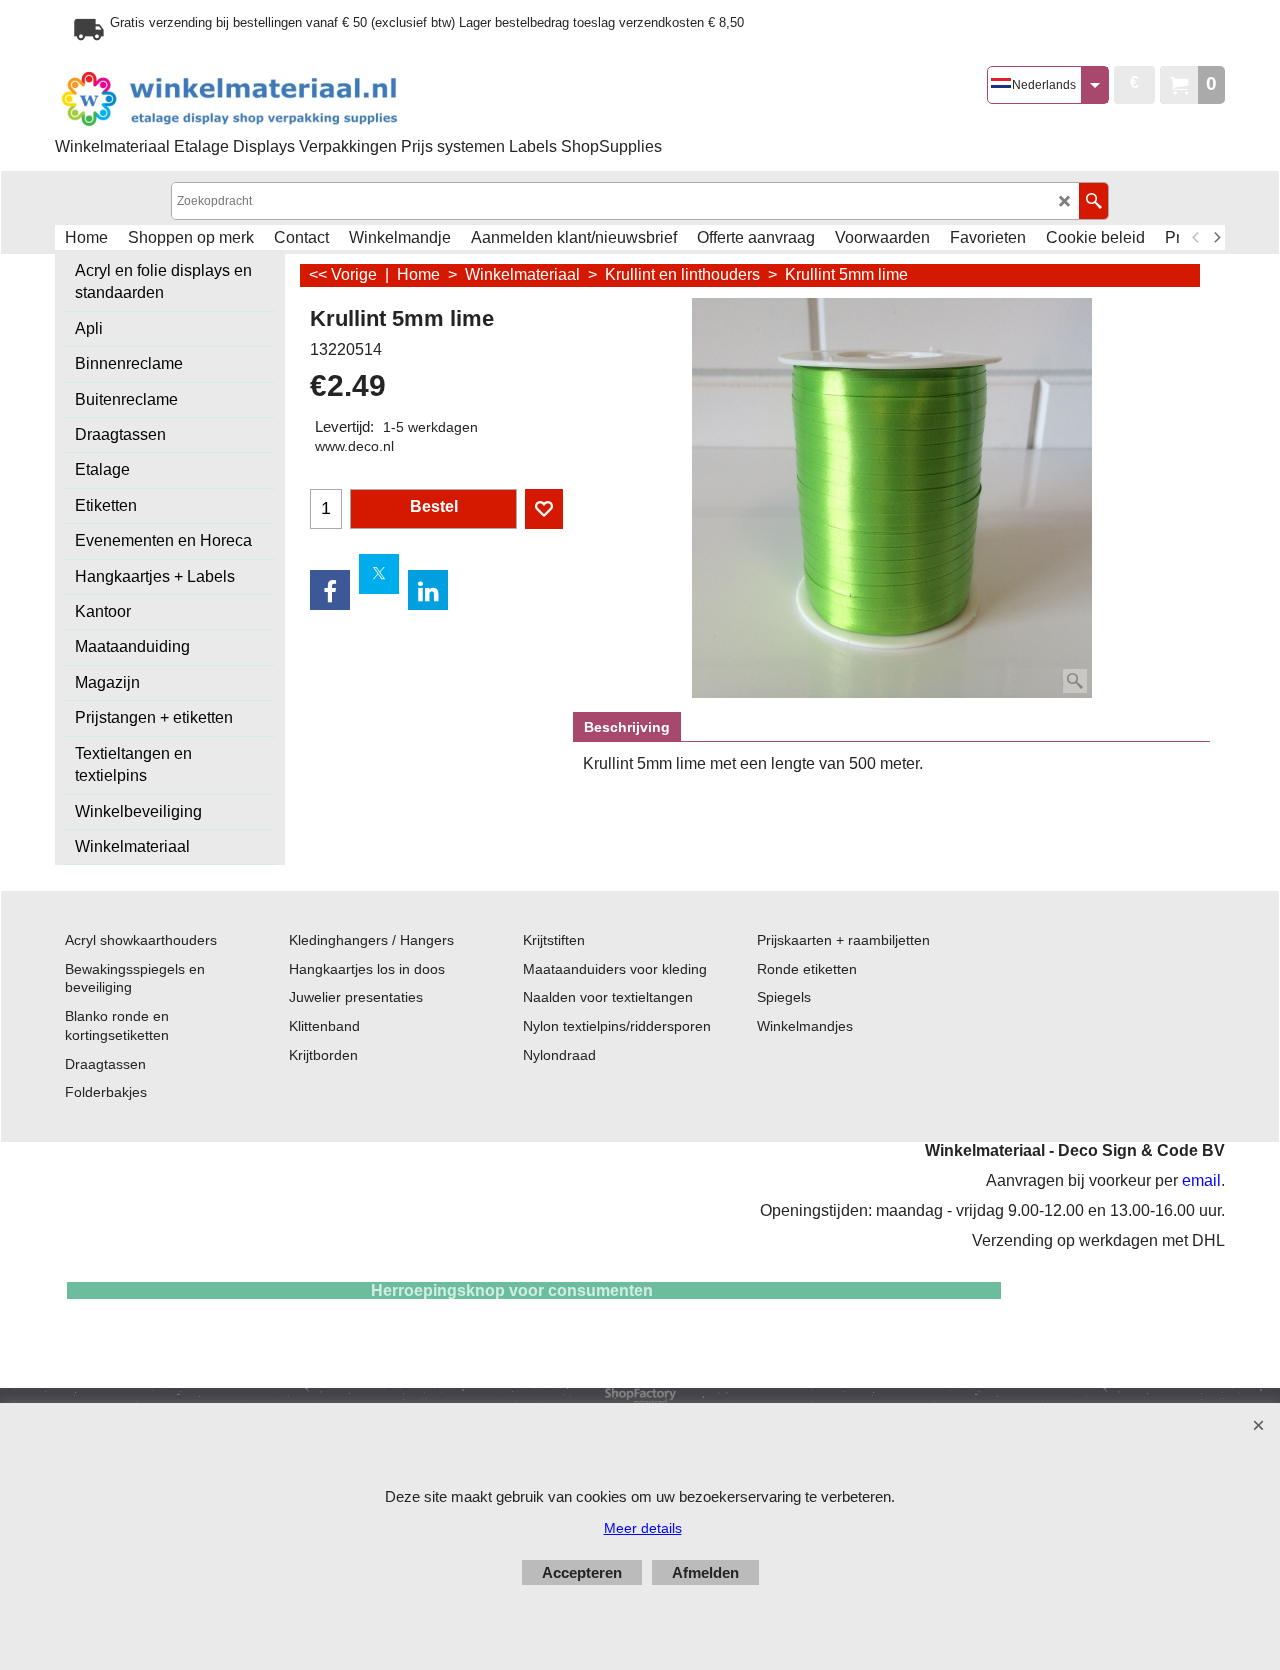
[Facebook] (330, 590)
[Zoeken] (1093, 201)
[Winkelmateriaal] (280, 99)
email (1201, 1180)
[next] (1216, 238)
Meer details (643, 1528)
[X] (379, 574)
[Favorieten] (544, 509)
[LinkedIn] (428, 590)
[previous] (1196, 238)
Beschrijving (627, 727)
